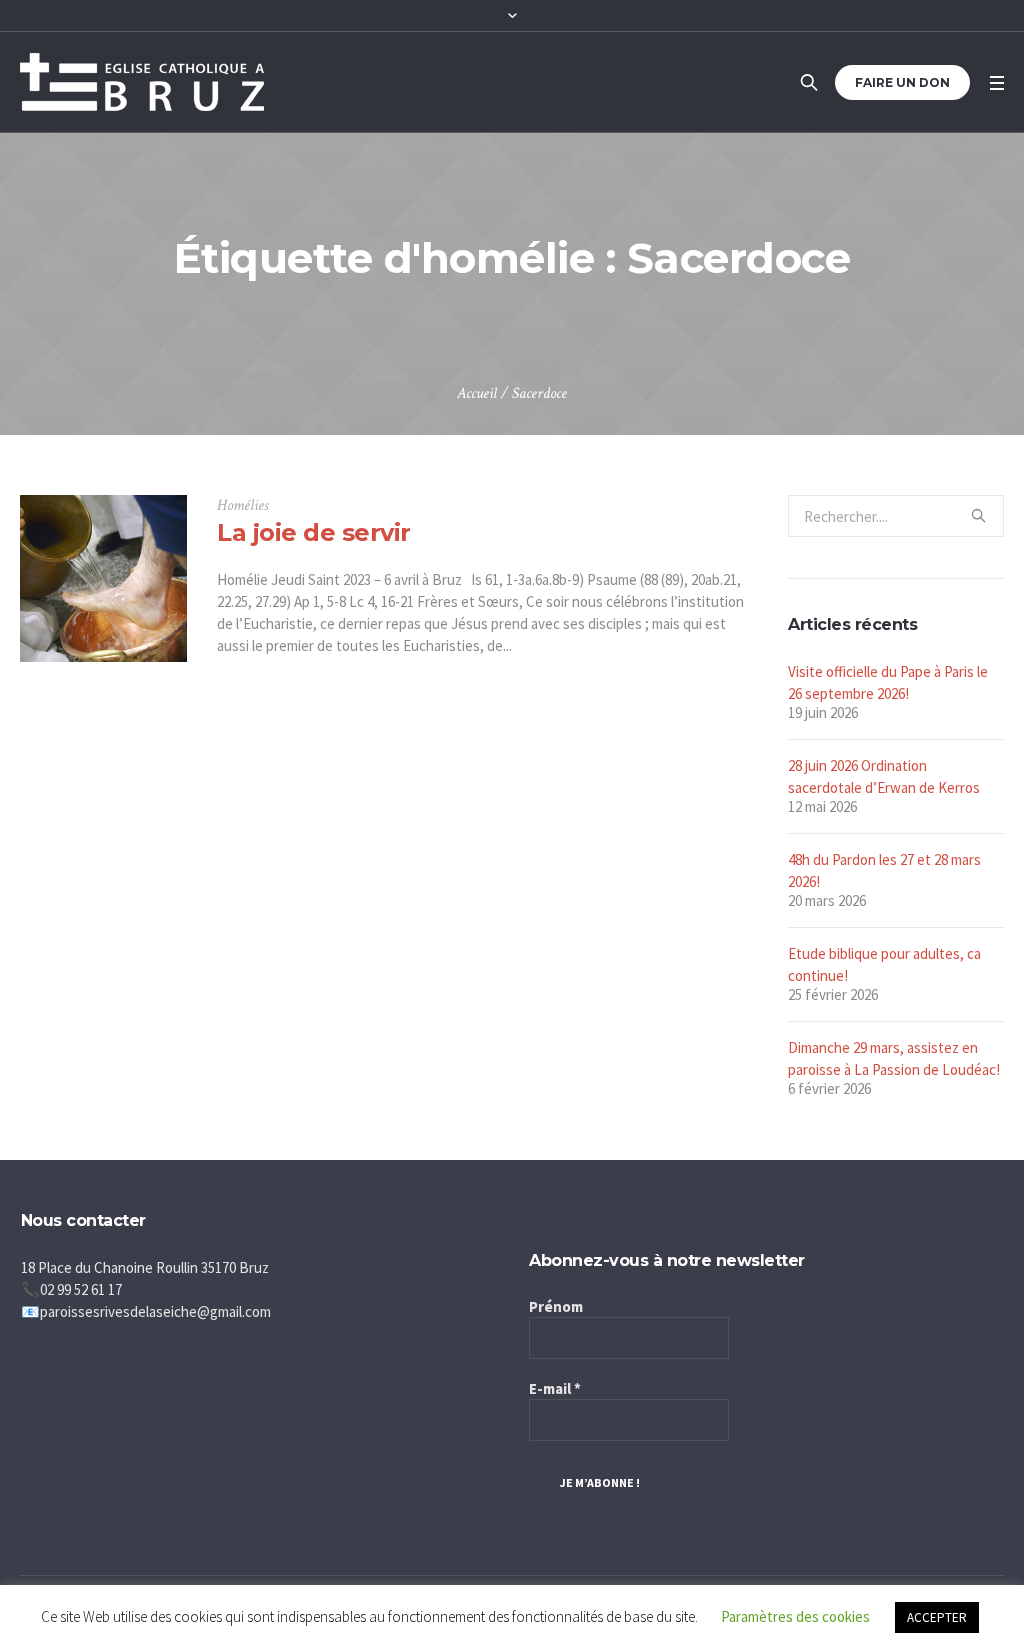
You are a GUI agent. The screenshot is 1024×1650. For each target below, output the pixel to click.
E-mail (555, 1388)
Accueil (477, 393)
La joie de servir (314, 532)
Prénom (556, 1306)
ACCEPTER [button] (937, 1617)
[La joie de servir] (103, 578)
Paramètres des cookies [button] (795, 1616)
